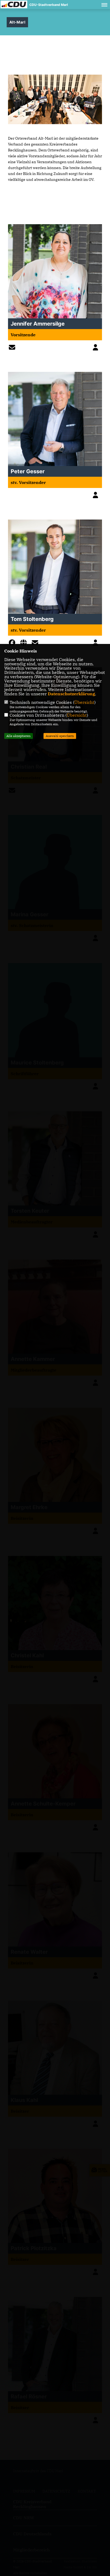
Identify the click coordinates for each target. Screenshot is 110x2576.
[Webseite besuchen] (25, 644)
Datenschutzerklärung (71, 694)
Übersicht (84, 702)
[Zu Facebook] (13, 644)
